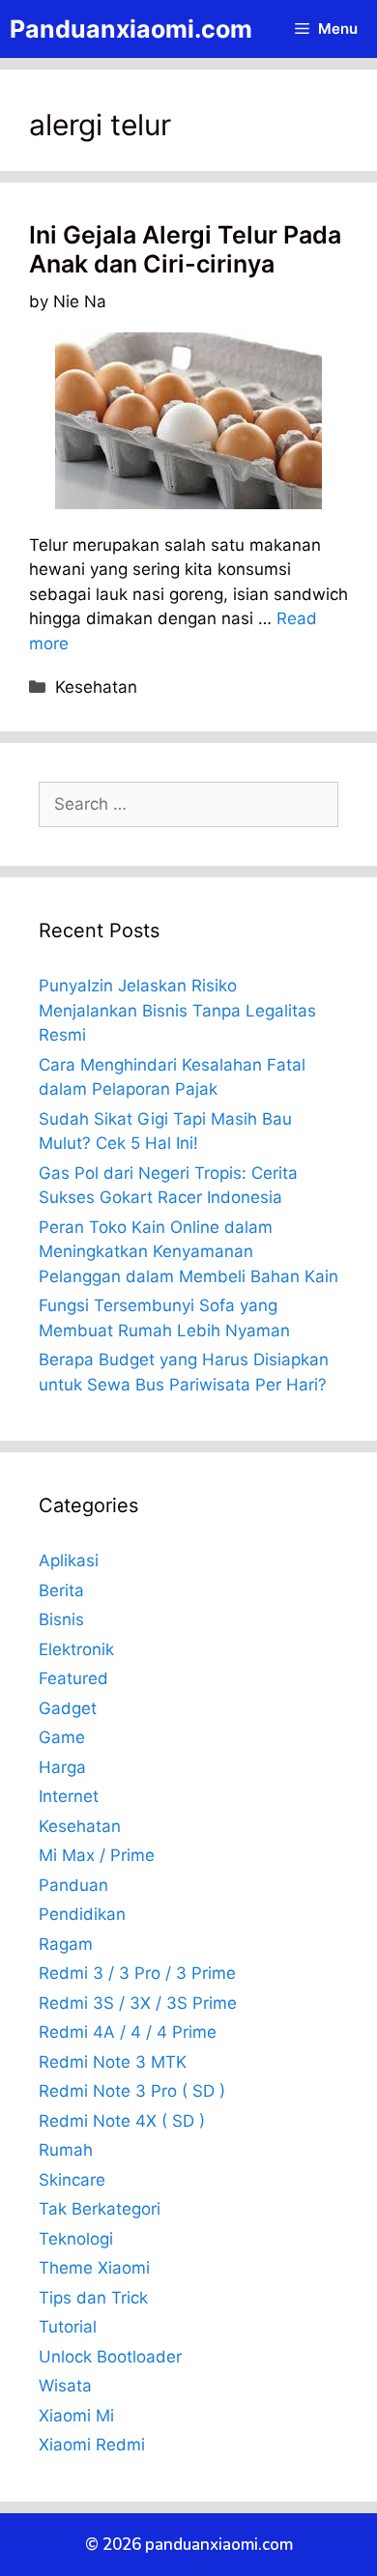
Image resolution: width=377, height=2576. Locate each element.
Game (62, 1737)
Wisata (65, 2386)
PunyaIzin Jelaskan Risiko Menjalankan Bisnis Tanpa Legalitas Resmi (177, 1010)
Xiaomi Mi (76, 2416)
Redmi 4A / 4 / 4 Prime (128, 2032)
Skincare (72, 2180)
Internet (69, 1796)
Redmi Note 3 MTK (113, 2062)
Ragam (66, 1944)
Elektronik (76, 1649)
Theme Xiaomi (94, 2268)
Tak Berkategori (100, 2209)
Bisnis (61, 1619)
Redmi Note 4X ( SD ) (122, 2121)
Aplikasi (69, 1560)
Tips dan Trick (93, 2298)
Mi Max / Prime (97, 1855)
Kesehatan (96, 687)
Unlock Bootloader (110, 2357)
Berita (61, 1590)
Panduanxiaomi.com (131, 29)
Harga (62, 1767)
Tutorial (68, 2327)
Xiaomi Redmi (92, 2445)
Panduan (73, 1885)
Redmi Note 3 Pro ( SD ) (132, 2091)
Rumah (66, 2150)
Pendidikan (82, 1914)
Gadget (68, 1708)
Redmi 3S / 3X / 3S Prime (138, 2003)
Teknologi (76, 2239)
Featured (73, 1678)
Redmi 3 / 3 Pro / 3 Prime (137, 1973)
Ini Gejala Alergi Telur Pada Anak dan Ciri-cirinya (185, 249)
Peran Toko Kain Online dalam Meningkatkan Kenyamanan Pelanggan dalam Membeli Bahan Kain (188, 1252)
